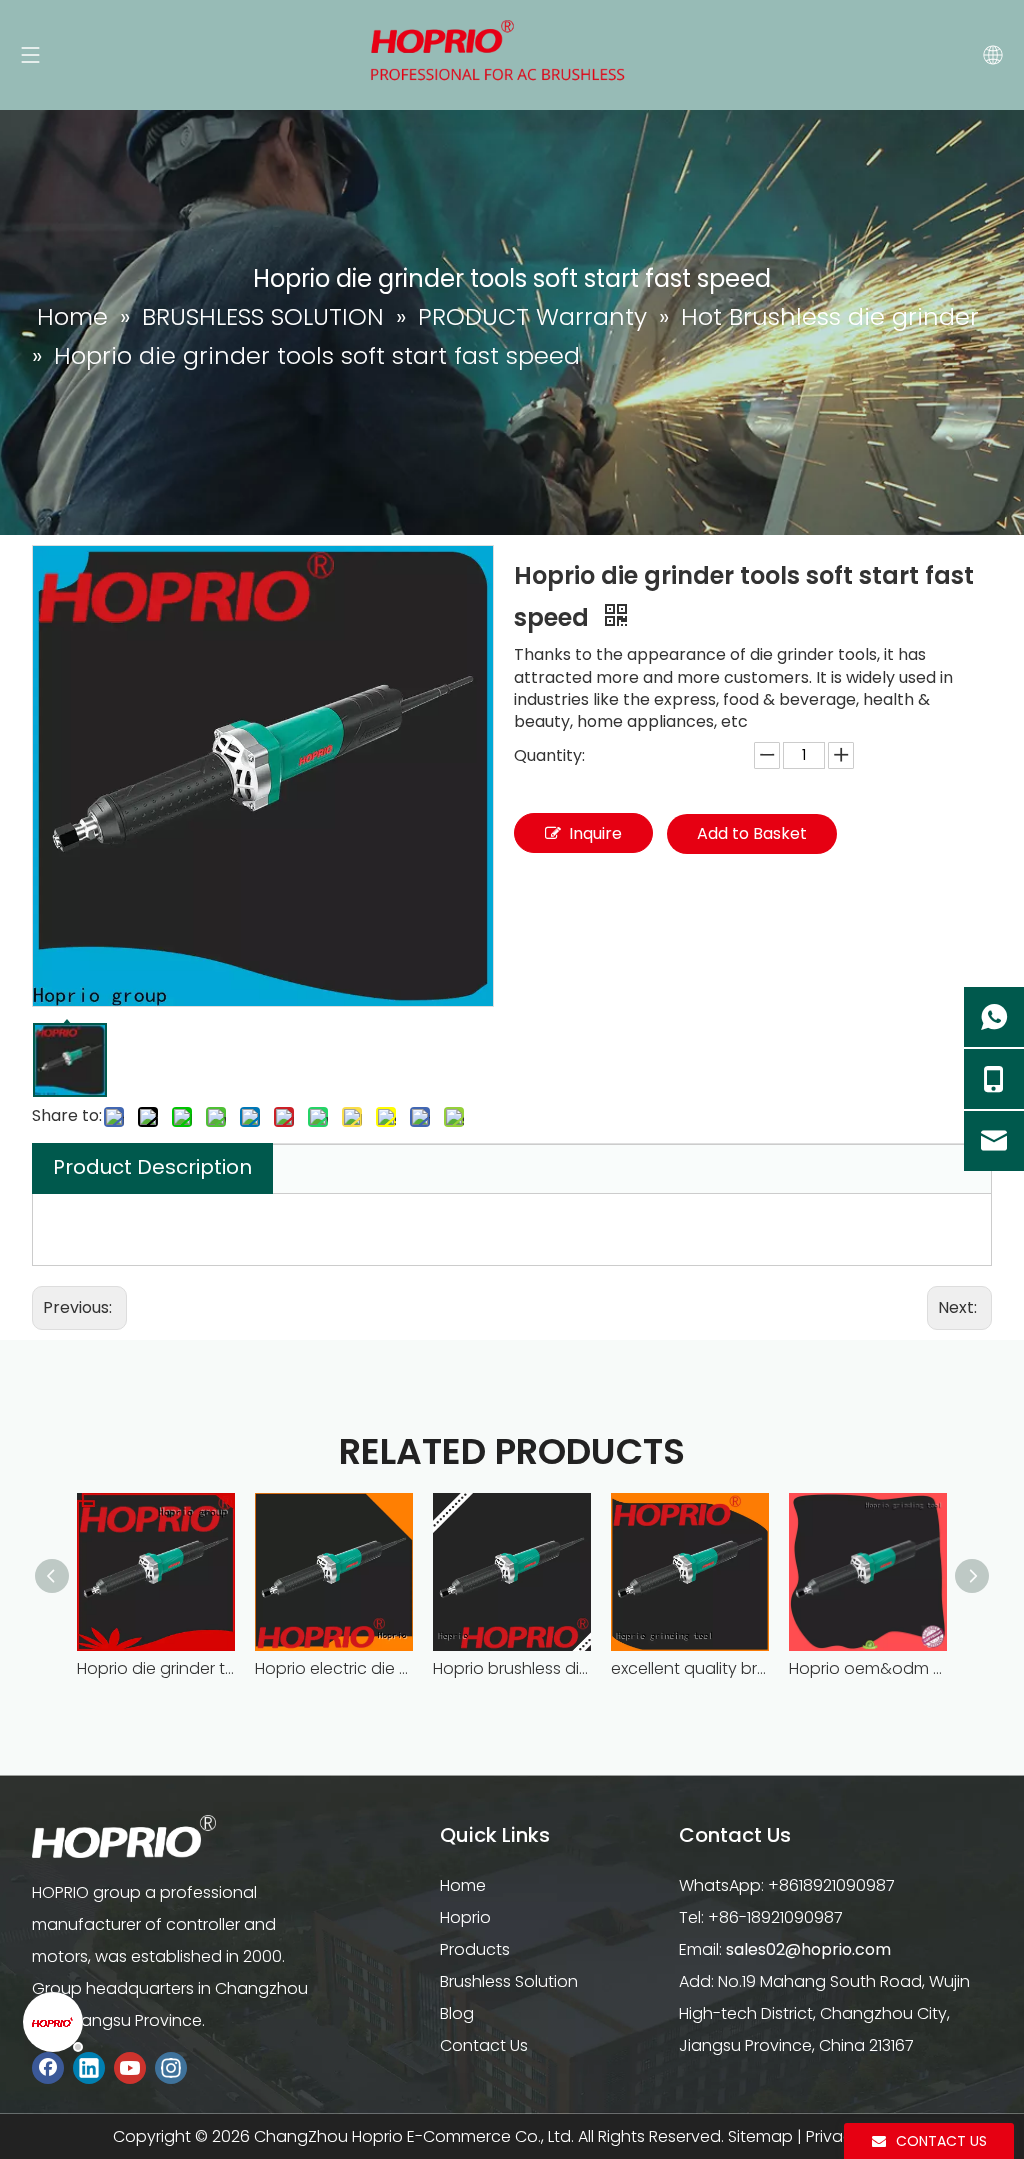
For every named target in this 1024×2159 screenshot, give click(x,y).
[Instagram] (171, 2067)
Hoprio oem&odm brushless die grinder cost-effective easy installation (868, 1668)
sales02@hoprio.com (808, 1949)
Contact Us (484, 2045)
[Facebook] (48, 2067)
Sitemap (760, 2136)
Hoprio (465, 1917)
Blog (457, 2013)
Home (463, 1885)
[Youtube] (130, 2067)
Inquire (595, 833)
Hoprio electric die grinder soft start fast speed (334, 1668)
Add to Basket (752, 833)
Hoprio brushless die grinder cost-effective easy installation (512, 1668)
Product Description (152, 1167)
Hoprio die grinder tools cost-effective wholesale (156, 1668)
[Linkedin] (89, 2067)
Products (475, 1949)
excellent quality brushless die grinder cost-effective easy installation (690, 1668)
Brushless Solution (509, 1981)
